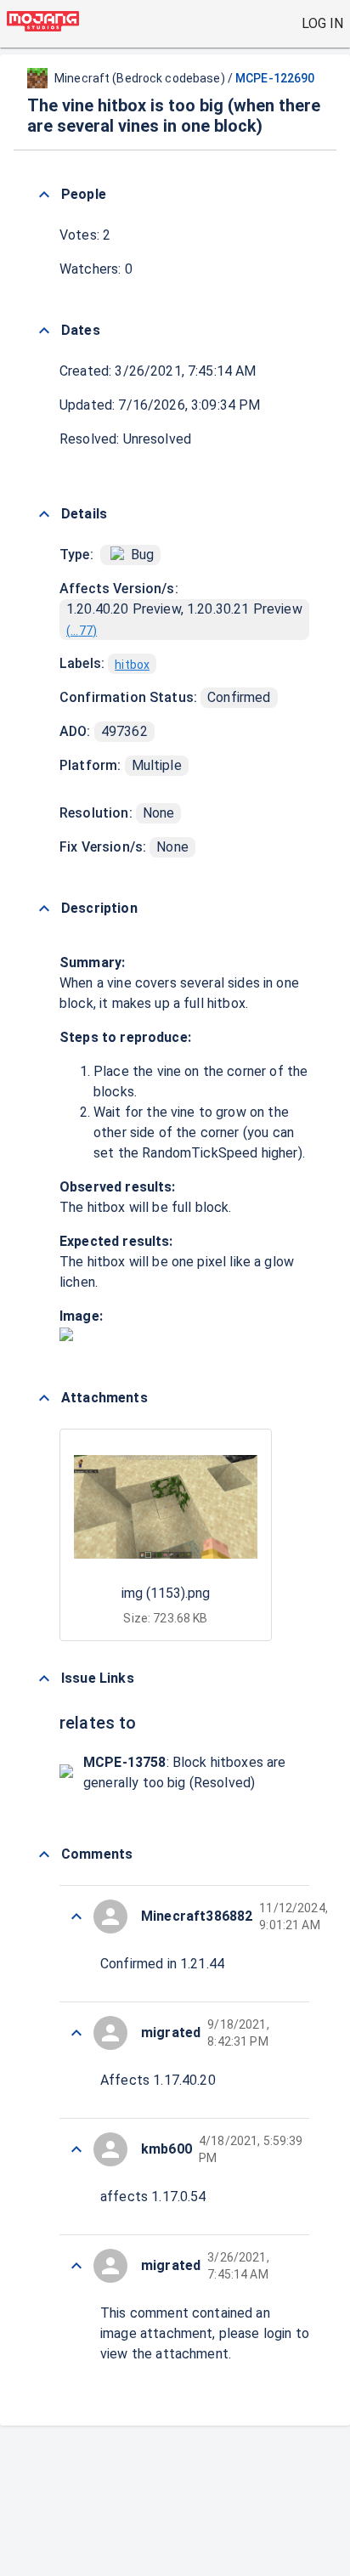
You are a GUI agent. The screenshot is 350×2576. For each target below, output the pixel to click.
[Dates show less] (44, 331)
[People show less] (44, 195)
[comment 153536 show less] (76, 2266)
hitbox (132, 665)
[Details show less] (44, 514)
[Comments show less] (44, 1854)
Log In (322, 23)
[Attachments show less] (44, 1398)
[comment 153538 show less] (76, 2149)
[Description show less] (44, 909)
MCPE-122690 (275, 78)
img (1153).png (166, 1593)
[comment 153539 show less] (76, 2033)
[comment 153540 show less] (76, 1916)
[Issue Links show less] (44, 1679)
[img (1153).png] (66, 1336)
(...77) (82, 631)
